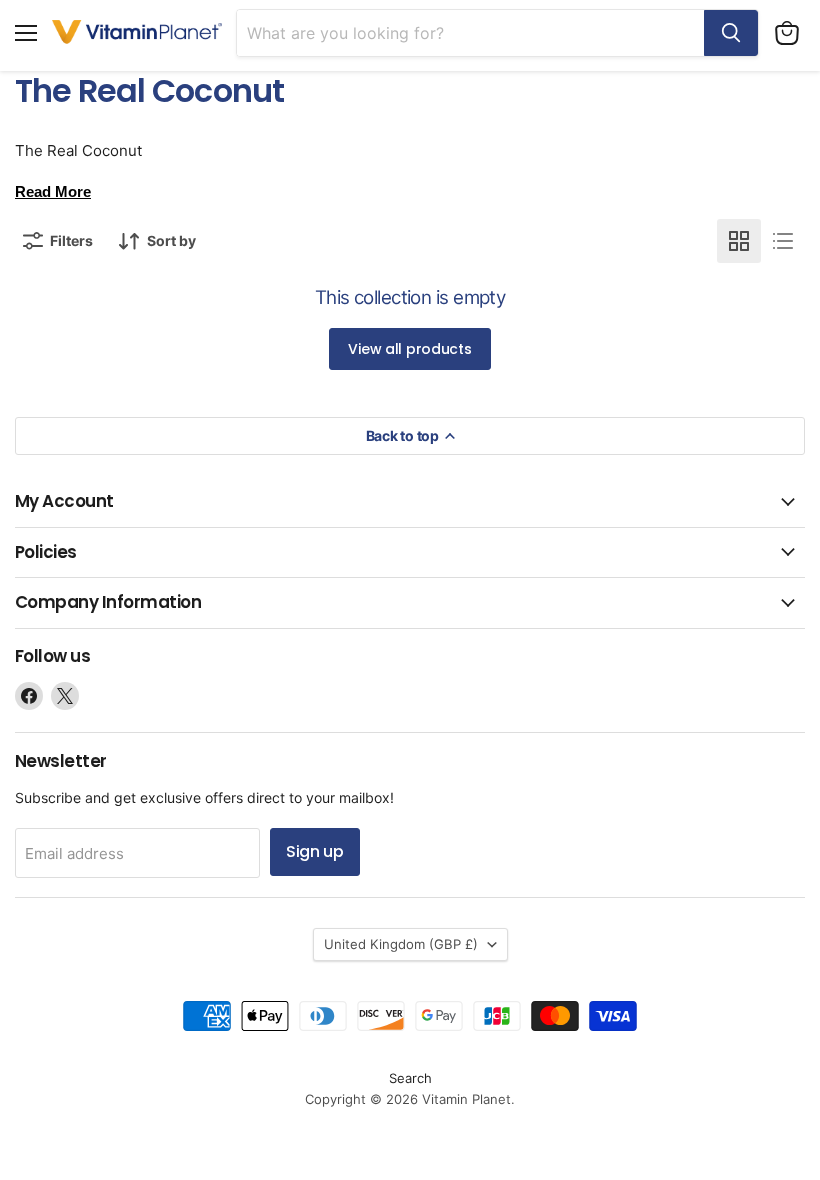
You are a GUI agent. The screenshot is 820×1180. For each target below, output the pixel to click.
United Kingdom (401, 944)
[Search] (731, 33)
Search (410, 1078)
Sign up (315, 851)
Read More (53, 191)
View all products (409, 349)
